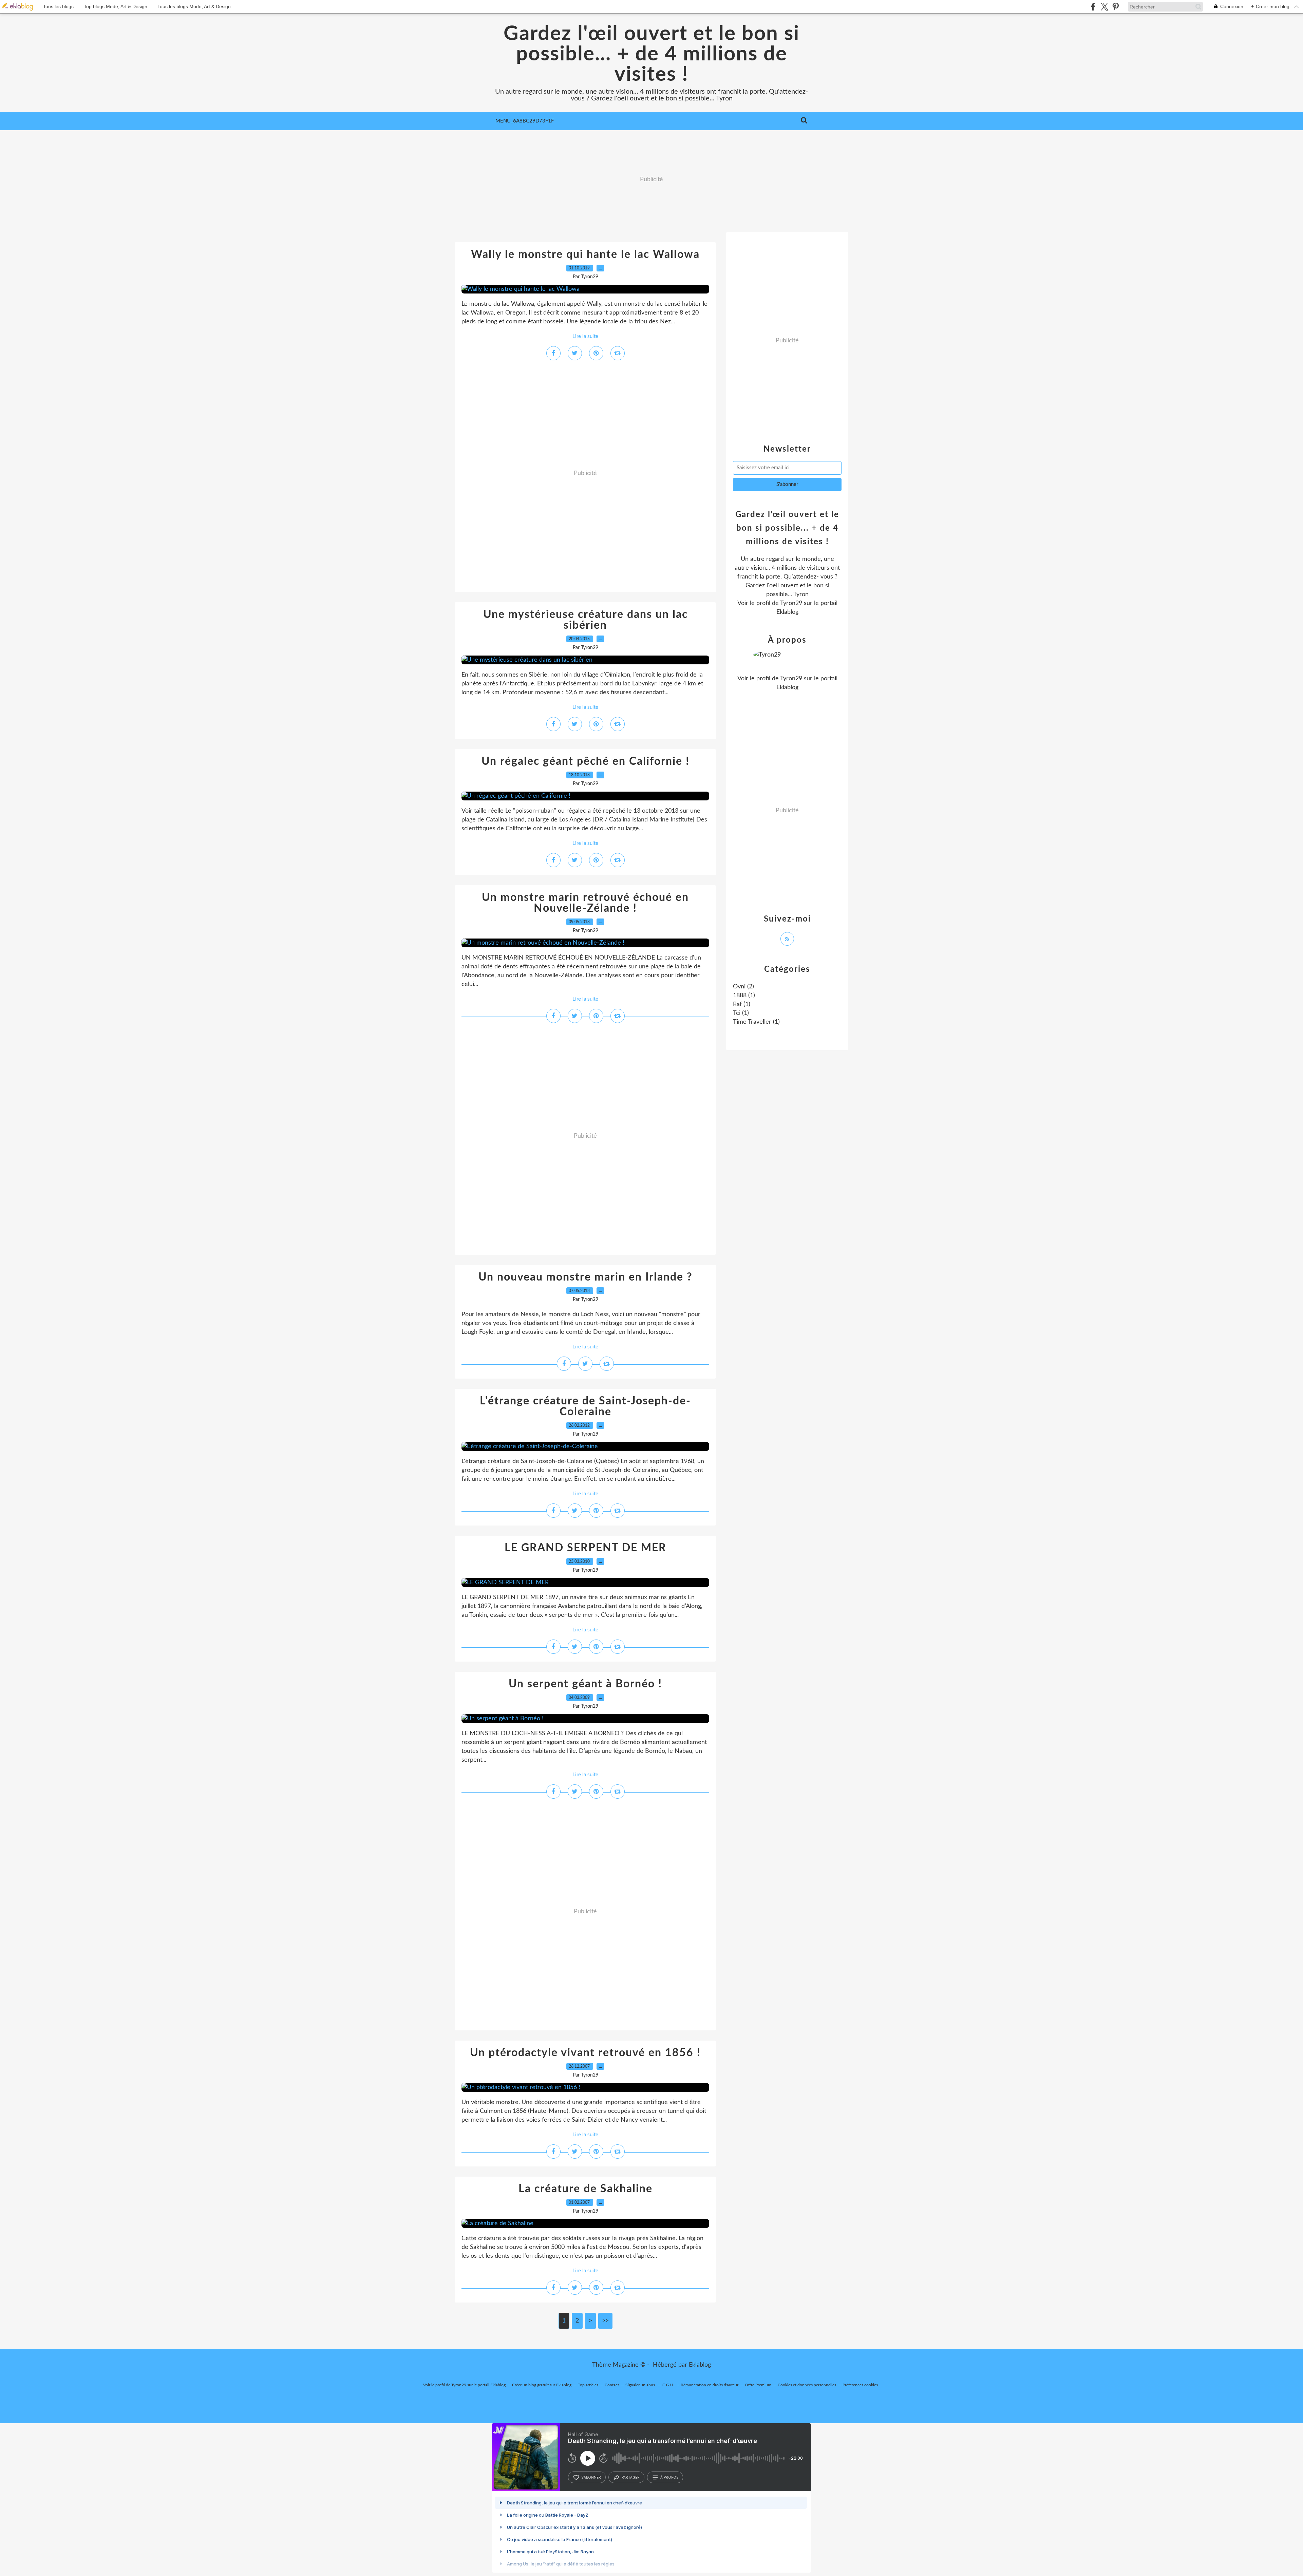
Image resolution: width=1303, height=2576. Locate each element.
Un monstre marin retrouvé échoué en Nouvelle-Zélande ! (585, 903)
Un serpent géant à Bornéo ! (585, 1684)
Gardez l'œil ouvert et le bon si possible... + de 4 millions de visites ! (651, 54)
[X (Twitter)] (1104, 7)
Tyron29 (791, 603)
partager (631, 2477)
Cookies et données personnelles (807, 2385)
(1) (744, 996)
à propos (669, 2477)
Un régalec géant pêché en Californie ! (586, 761)
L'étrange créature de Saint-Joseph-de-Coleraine (585, 1406)
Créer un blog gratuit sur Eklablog (542, 2385)
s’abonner (591, 2477)
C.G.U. (668, 2385)
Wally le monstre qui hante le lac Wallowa (585, 254)
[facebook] (1093, 7)
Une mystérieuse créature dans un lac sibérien (586, 620)
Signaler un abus (641, 2385)
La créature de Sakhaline (586, 2189)
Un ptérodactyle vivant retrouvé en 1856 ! (585, 2053)
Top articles (588, 2385)
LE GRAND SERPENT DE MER (586, 1548)
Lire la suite (585, 336)
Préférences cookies (860, 2385)
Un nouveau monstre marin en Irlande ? (586, 1277)
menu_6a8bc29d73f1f (525, 121)
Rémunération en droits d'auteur (710, 2385)
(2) (743, 987)
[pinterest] (1116, 7)
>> (605, 2321)
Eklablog (700, 2365)
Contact (612, 2385)
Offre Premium (758, 2385)
